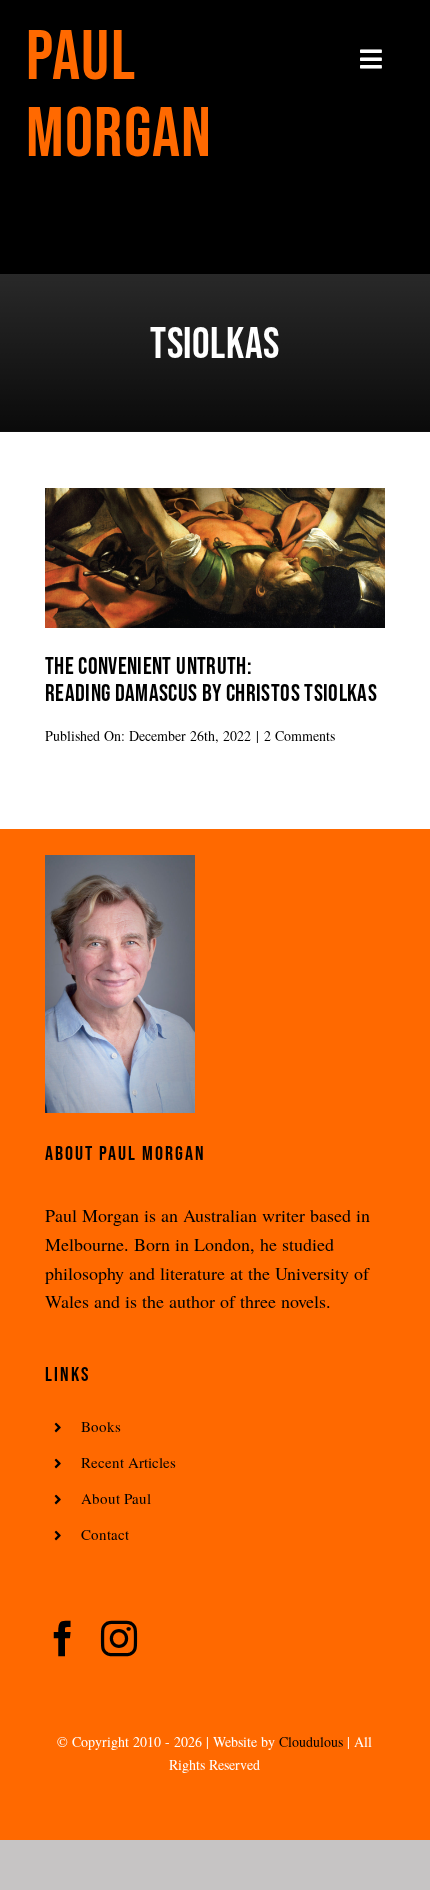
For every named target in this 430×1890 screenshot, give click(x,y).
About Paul (116, 1498)
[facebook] (63, 1639)
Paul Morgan (118, 96)
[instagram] (119, 1639)
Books (101, 1426)
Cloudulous (311, 1741)
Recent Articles (128, 1462)
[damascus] (215, 497)
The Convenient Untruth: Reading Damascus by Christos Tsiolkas (211, 680)
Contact (105, 1534)
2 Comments (299, 735)
